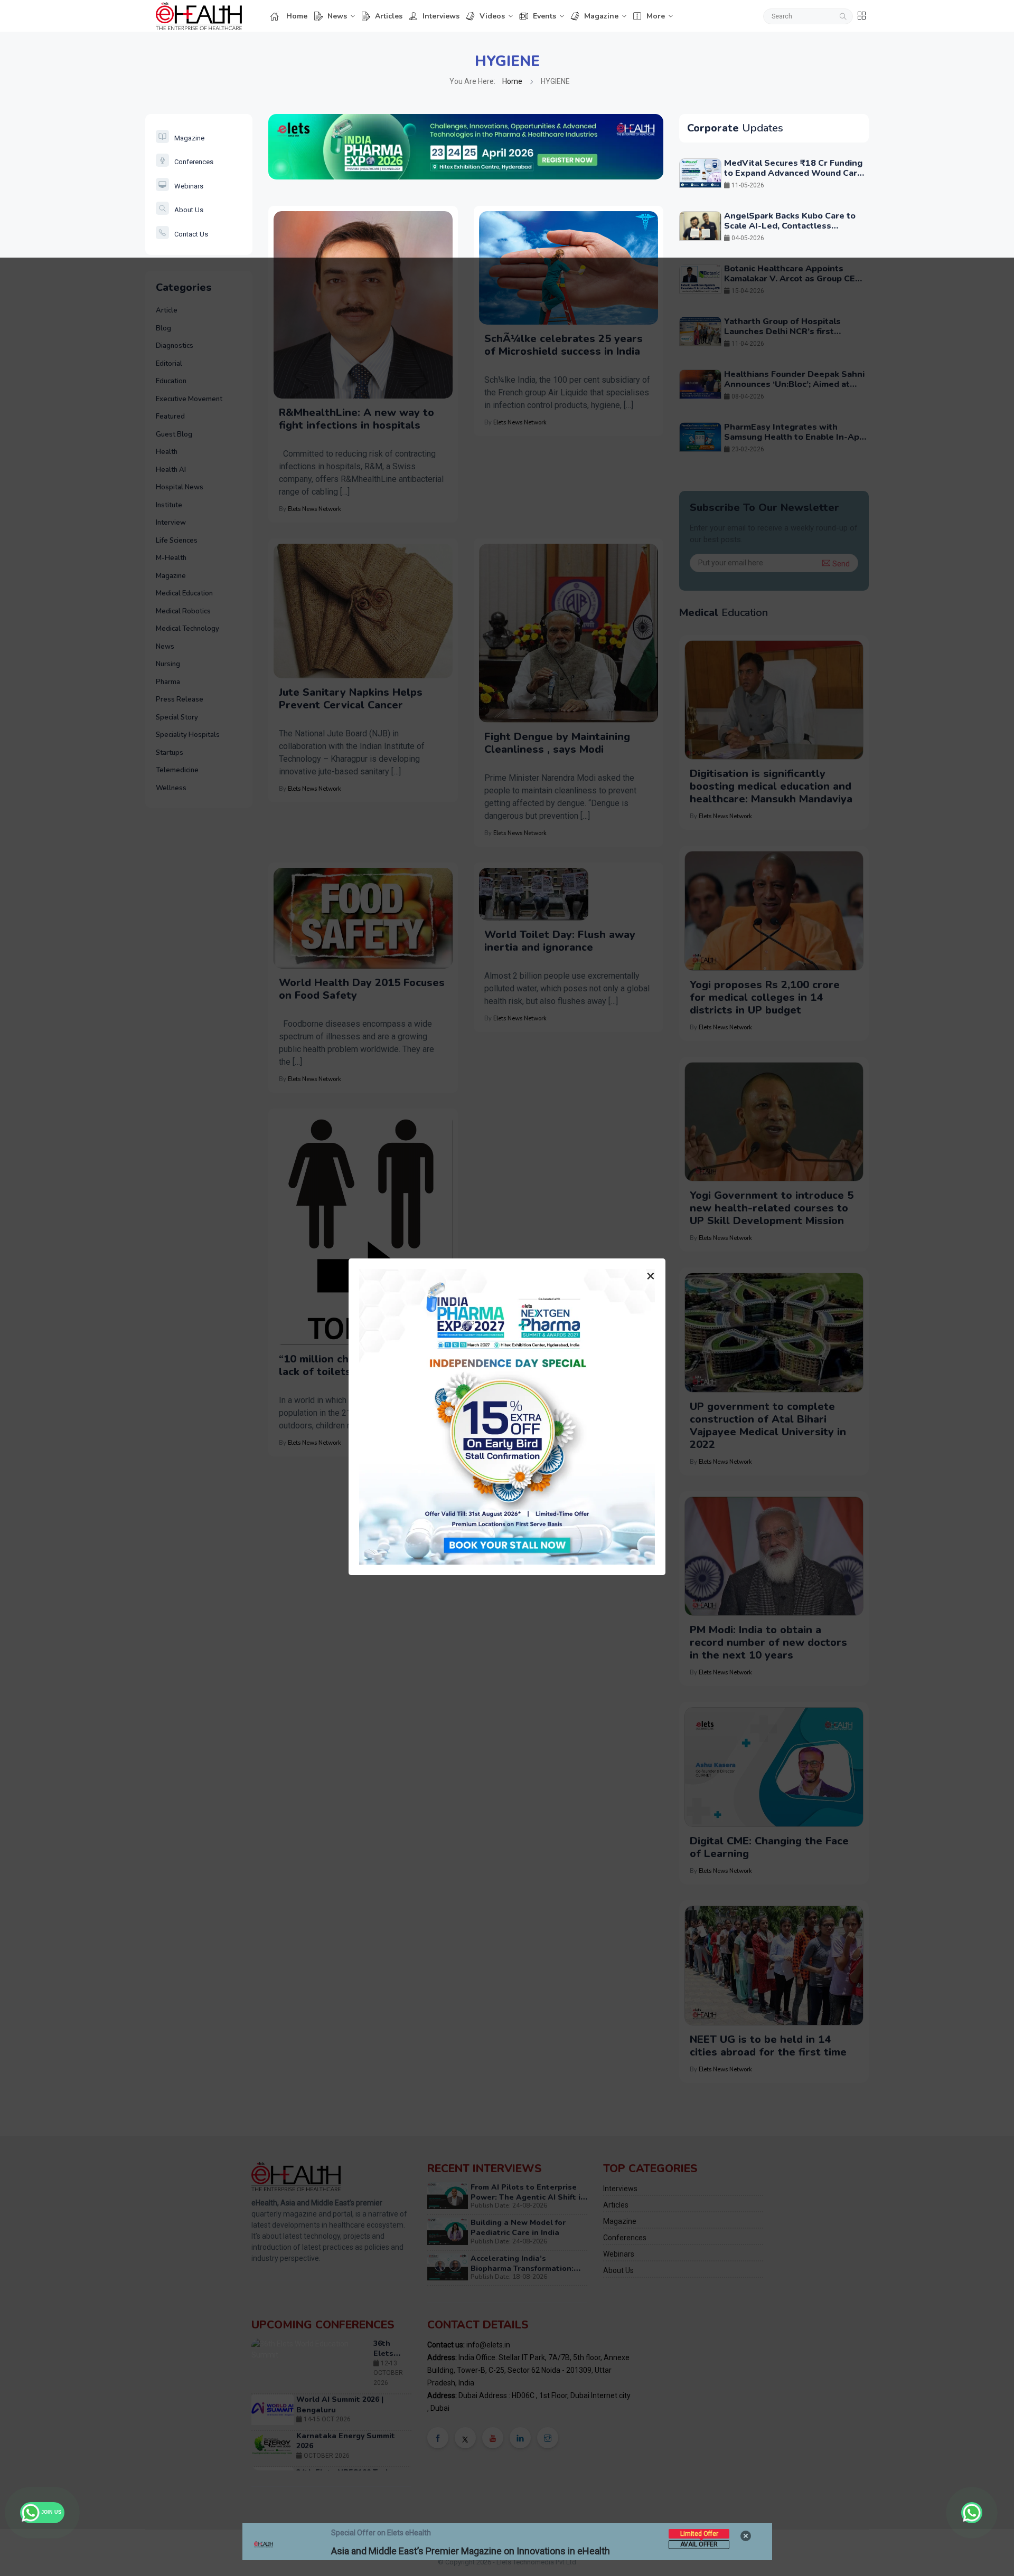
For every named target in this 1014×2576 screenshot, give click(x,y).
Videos (492, 16)
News (337, 16)
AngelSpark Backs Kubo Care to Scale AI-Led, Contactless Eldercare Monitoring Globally (790, 226)
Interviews (441, 16)
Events (544, 16)
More (656, 16)
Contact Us (191, 234)
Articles (389, 16)
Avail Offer (699, 2544)
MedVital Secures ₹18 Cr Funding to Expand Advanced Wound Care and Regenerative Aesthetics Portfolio (793, 178)
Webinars (189, 186)
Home (297, 16)
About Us (189, 210)
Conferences (194, 162)
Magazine (601, 16)
